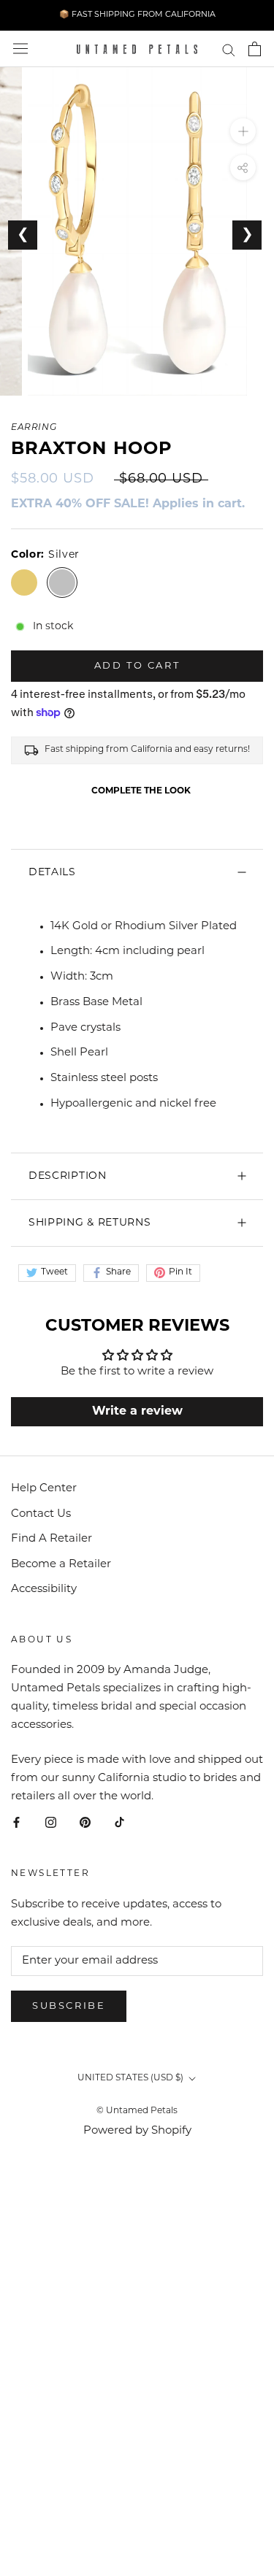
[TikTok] (119, 1824)
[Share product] (243, 168)
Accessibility (44, 1589)
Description (68, 1176)
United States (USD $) (130, 2078)
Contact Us (41, 1514)
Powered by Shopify (137, 2131)
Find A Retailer (52, 1539)
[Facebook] (16, 1824)
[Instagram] (51, 1824)
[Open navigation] (20, 49)
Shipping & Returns (90, 1223)
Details (52, 873)
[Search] (229, 49)
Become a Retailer (61, 1565)
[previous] (16, 403)
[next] (258, 403)
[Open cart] (255, 49)
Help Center (44, 1489)
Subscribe (69, 2006)
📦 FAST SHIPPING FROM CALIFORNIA (137, 15)
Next (247, 235)
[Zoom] (243, 131)
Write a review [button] (137, 1412)
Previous (23, 235)
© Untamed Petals (137, 2111)
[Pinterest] (85, 1824)
